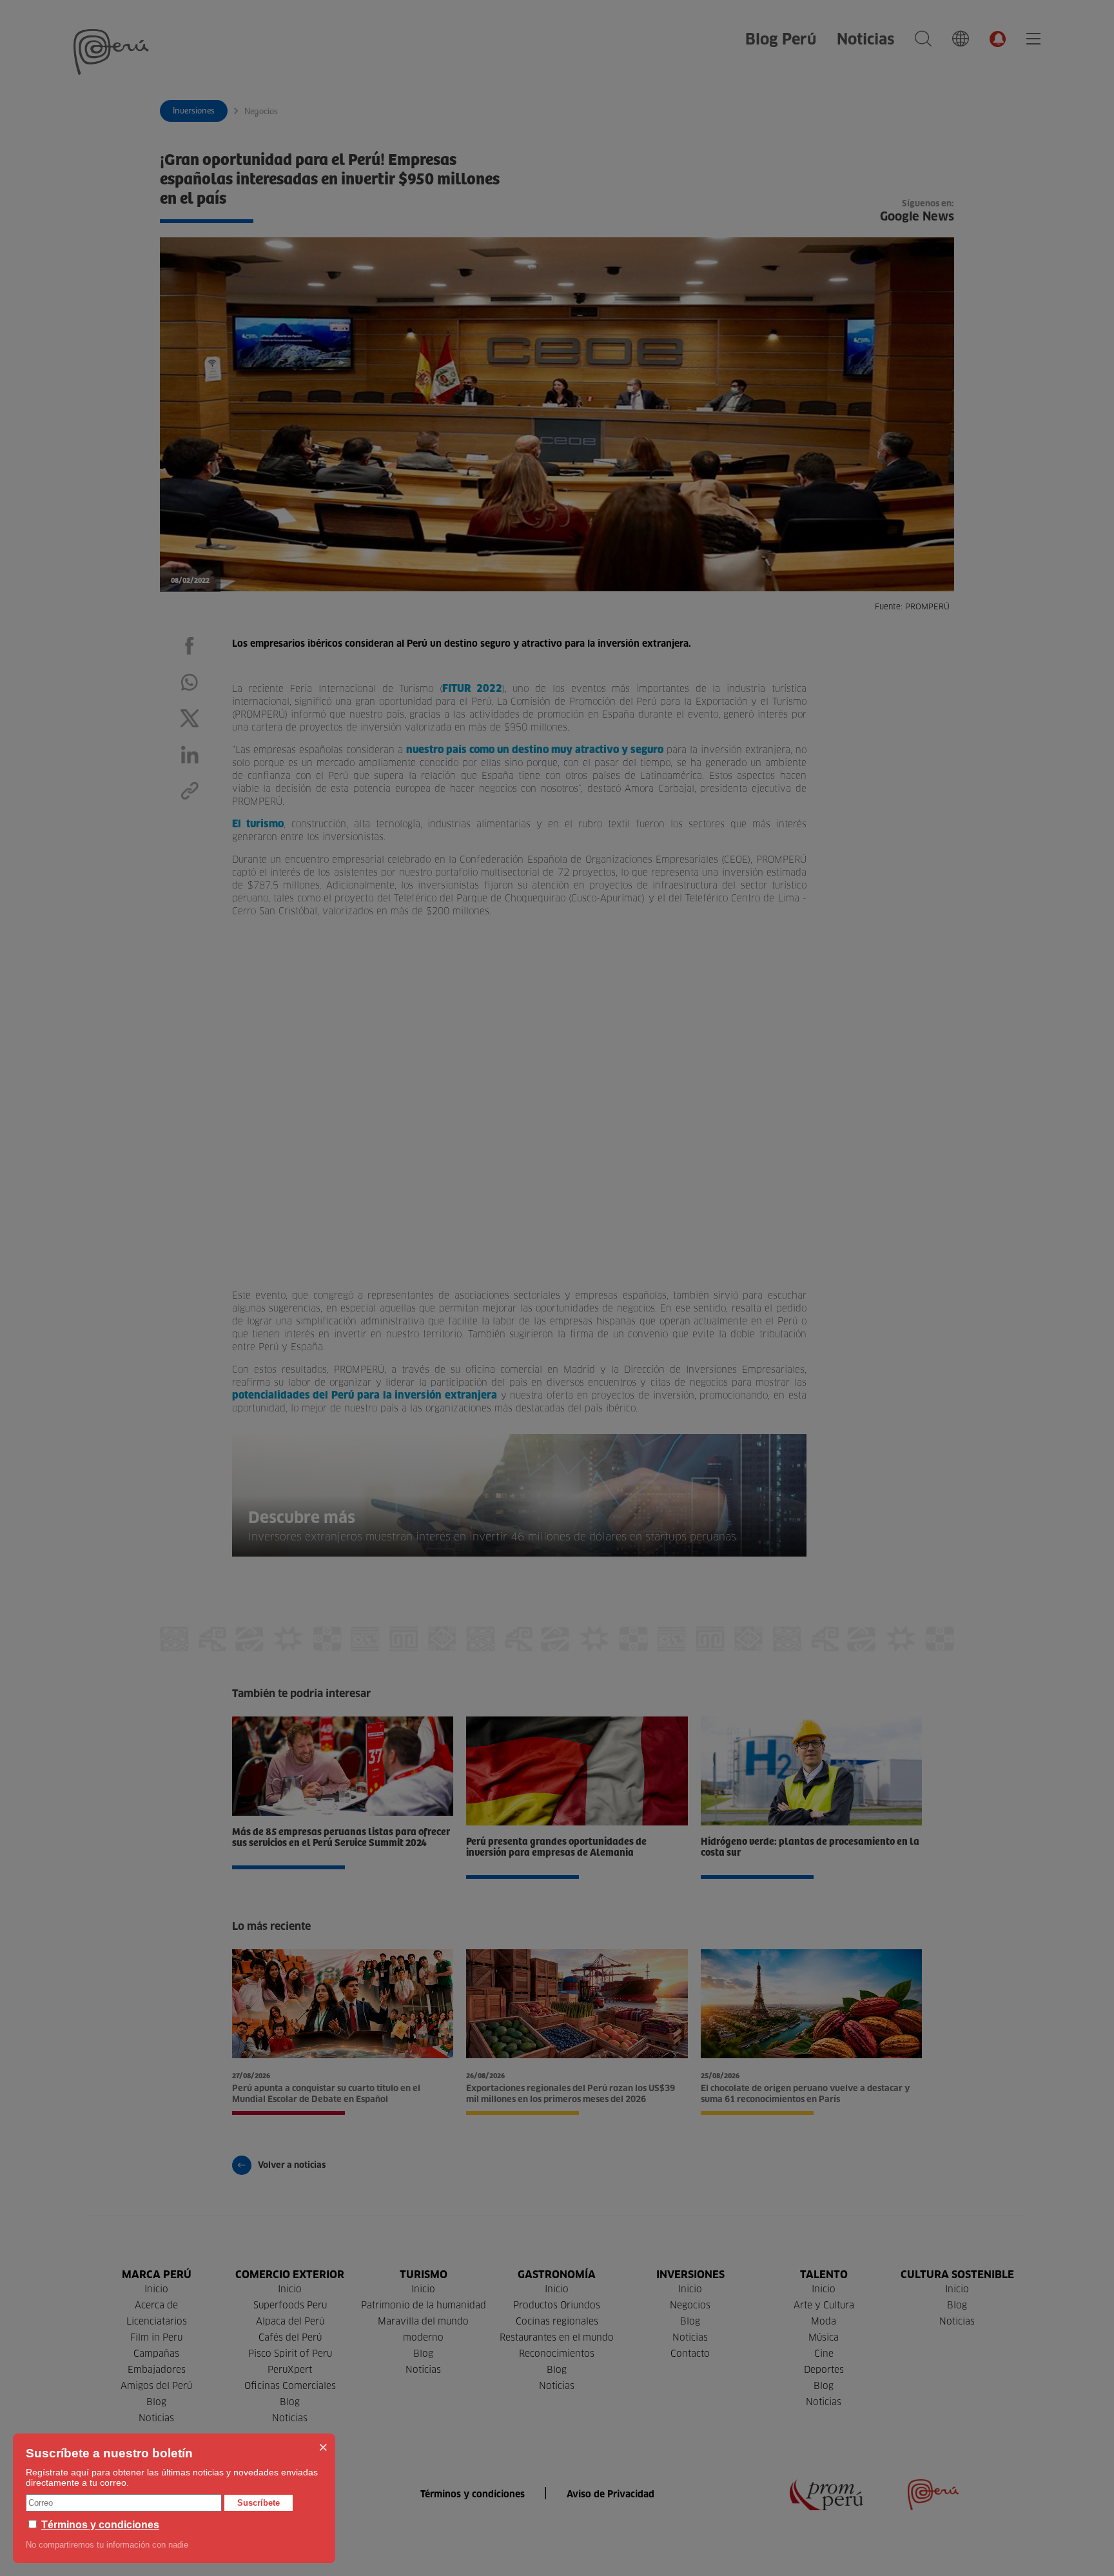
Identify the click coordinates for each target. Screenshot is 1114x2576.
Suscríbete (259, 2503)
